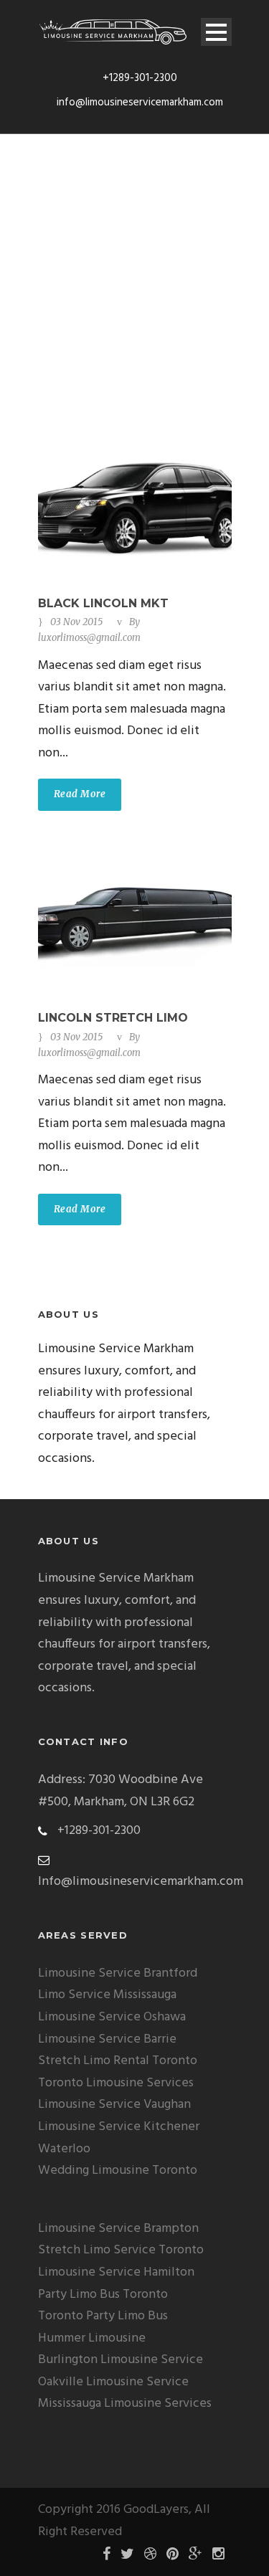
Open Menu (216, 32)
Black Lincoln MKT (103, 603)
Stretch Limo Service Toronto (121, 2250)
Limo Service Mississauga (107, 1995)
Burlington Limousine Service (121, 2360)
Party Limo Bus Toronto (103, 2295)
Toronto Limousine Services (116, 2083)
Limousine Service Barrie (107, 2039)
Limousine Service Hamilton (116, 2272)
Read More (80, 794)
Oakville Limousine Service (113, 2382)
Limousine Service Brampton (118, 2229)
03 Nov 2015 (76, 622)
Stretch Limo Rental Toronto (118, 2061)
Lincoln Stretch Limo (113, 1018)
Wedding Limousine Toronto (118, 2171)
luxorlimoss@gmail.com (89, 638)
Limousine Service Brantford (118, 1973)
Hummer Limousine (92, 2338)
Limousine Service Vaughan (114, 2105)
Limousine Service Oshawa (112, 2017)
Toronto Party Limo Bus (103, 2316)
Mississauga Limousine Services (125, 2404)
